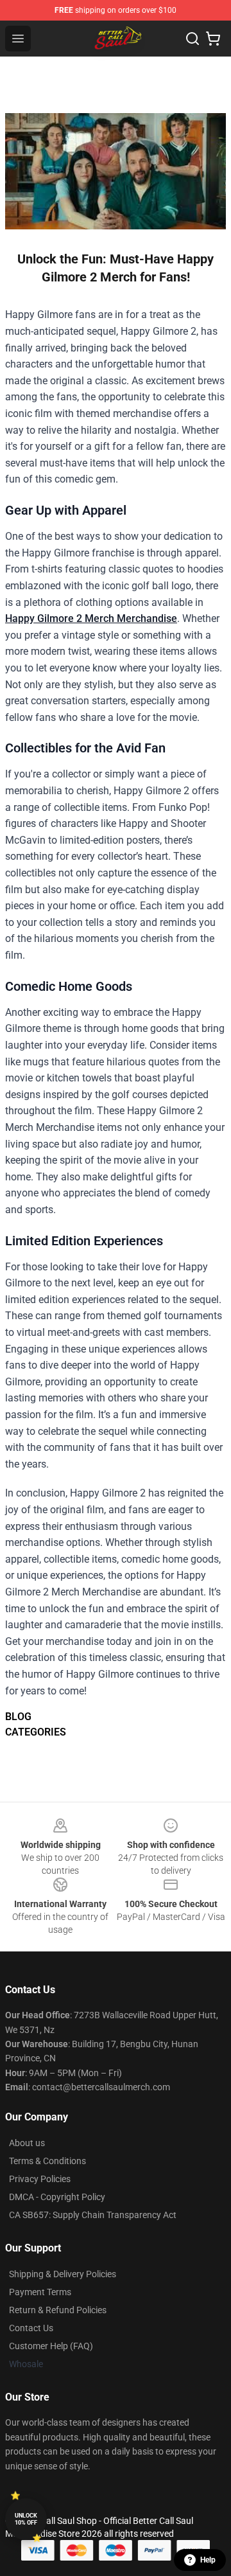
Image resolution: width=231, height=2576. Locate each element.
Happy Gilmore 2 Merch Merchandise (91, 618)
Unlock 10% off (26, 2519)
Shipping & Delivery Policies (63, 2274)
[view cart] (213, 39)
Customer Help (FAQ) (51, 2346)
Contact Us (31, 2328)
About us (27, 2143)
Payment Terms (40, 2292)
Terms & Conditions (47, 2161)
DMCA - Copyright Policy (57, 2197)
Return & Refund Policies (58, 2310)
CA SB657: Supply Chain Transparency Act (93, 2215)
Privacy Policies (40, 2179)
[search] (193, 39)
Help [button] (208, 2560)
